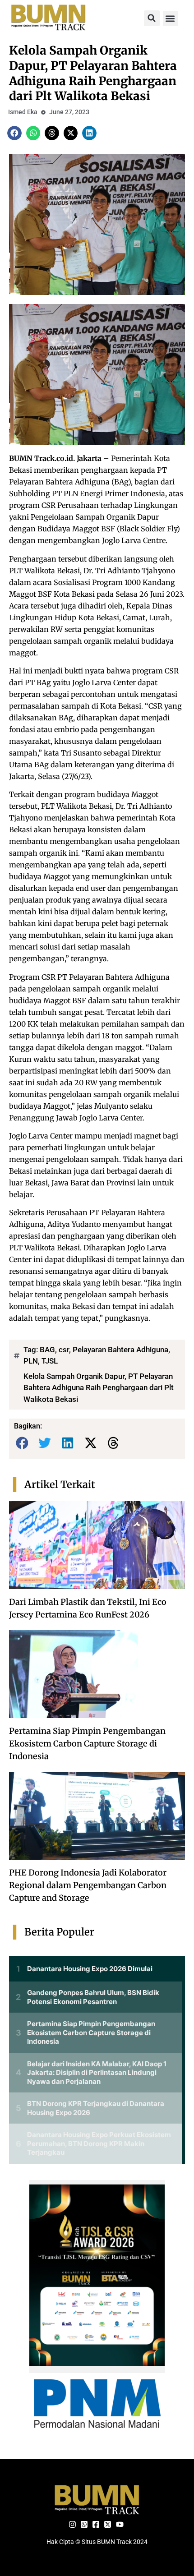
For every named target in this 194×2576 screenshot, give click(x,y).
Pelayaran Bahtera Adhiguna (120, 1350)
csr (64, 1350)
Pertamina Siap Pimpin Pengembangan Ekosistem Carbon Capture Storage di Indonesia (87, 1744)
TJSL (50, 1361)
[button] (152, 18)
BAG (47, 1350)
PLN (31, 1361)
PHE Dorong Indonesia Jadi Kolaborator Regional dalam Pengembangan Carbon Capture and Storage (88, 1885)
